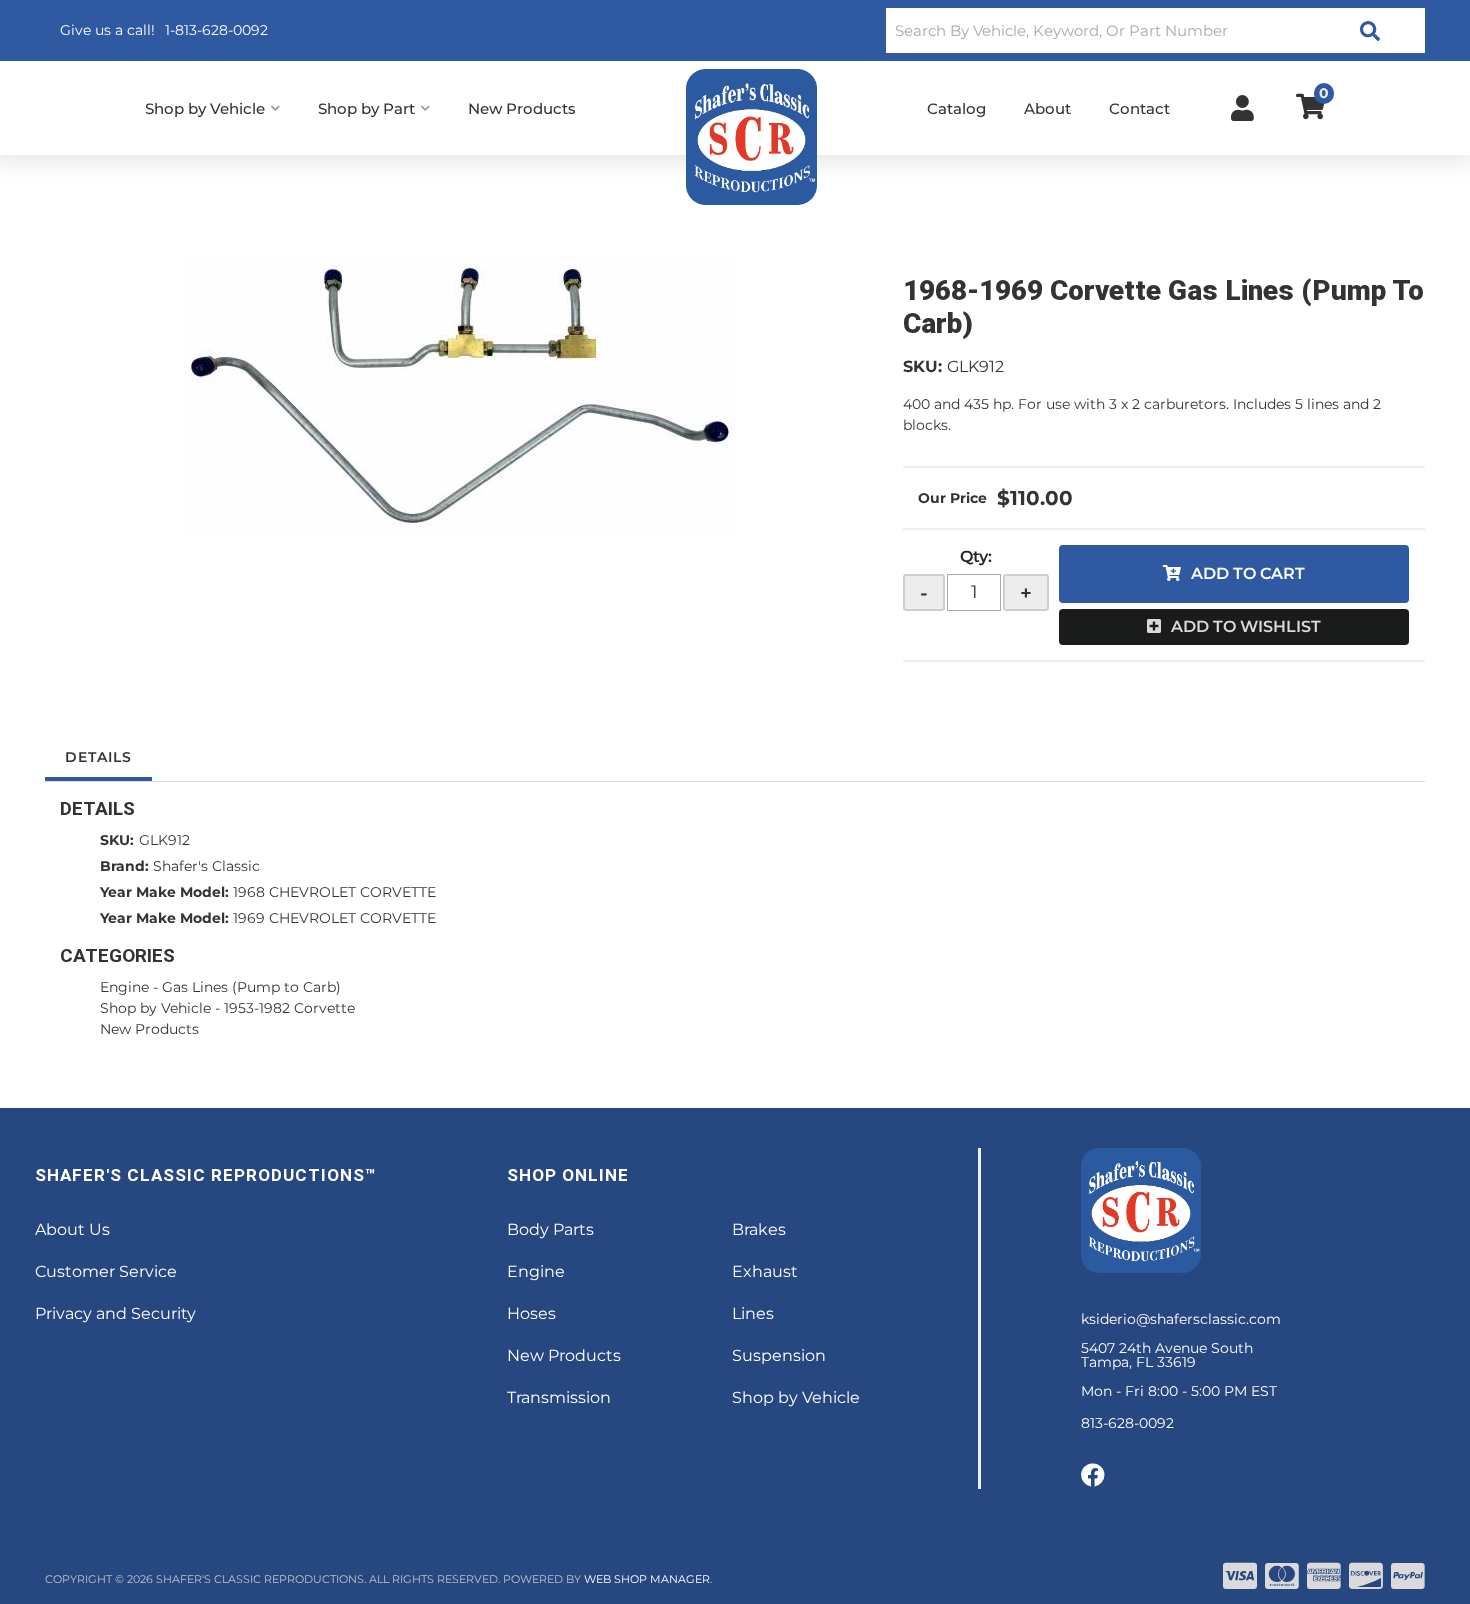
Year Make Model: (164, 892)
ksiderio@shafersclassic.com (1181, 1319)
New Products (149, 1029)
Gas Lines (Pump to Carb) (251, 987)
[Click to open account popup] (1242, 108)
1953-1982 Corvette (289, 1008)
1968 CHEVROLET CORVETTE (334, 892)
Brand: (124, 866)
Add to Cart (1248, 573)
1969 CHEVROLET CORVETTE (334, 918)
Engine (124, 987)
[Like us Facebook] (1093, 1476)
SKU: (922, 366)
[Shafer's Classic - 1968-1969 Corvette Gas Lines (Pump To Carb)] (459, 394)
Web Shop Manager (647, 1579)
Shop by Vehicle (155, 1008)
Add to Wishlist (1246, 626)
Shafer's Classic (206, 866)
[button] (1155, 30)
